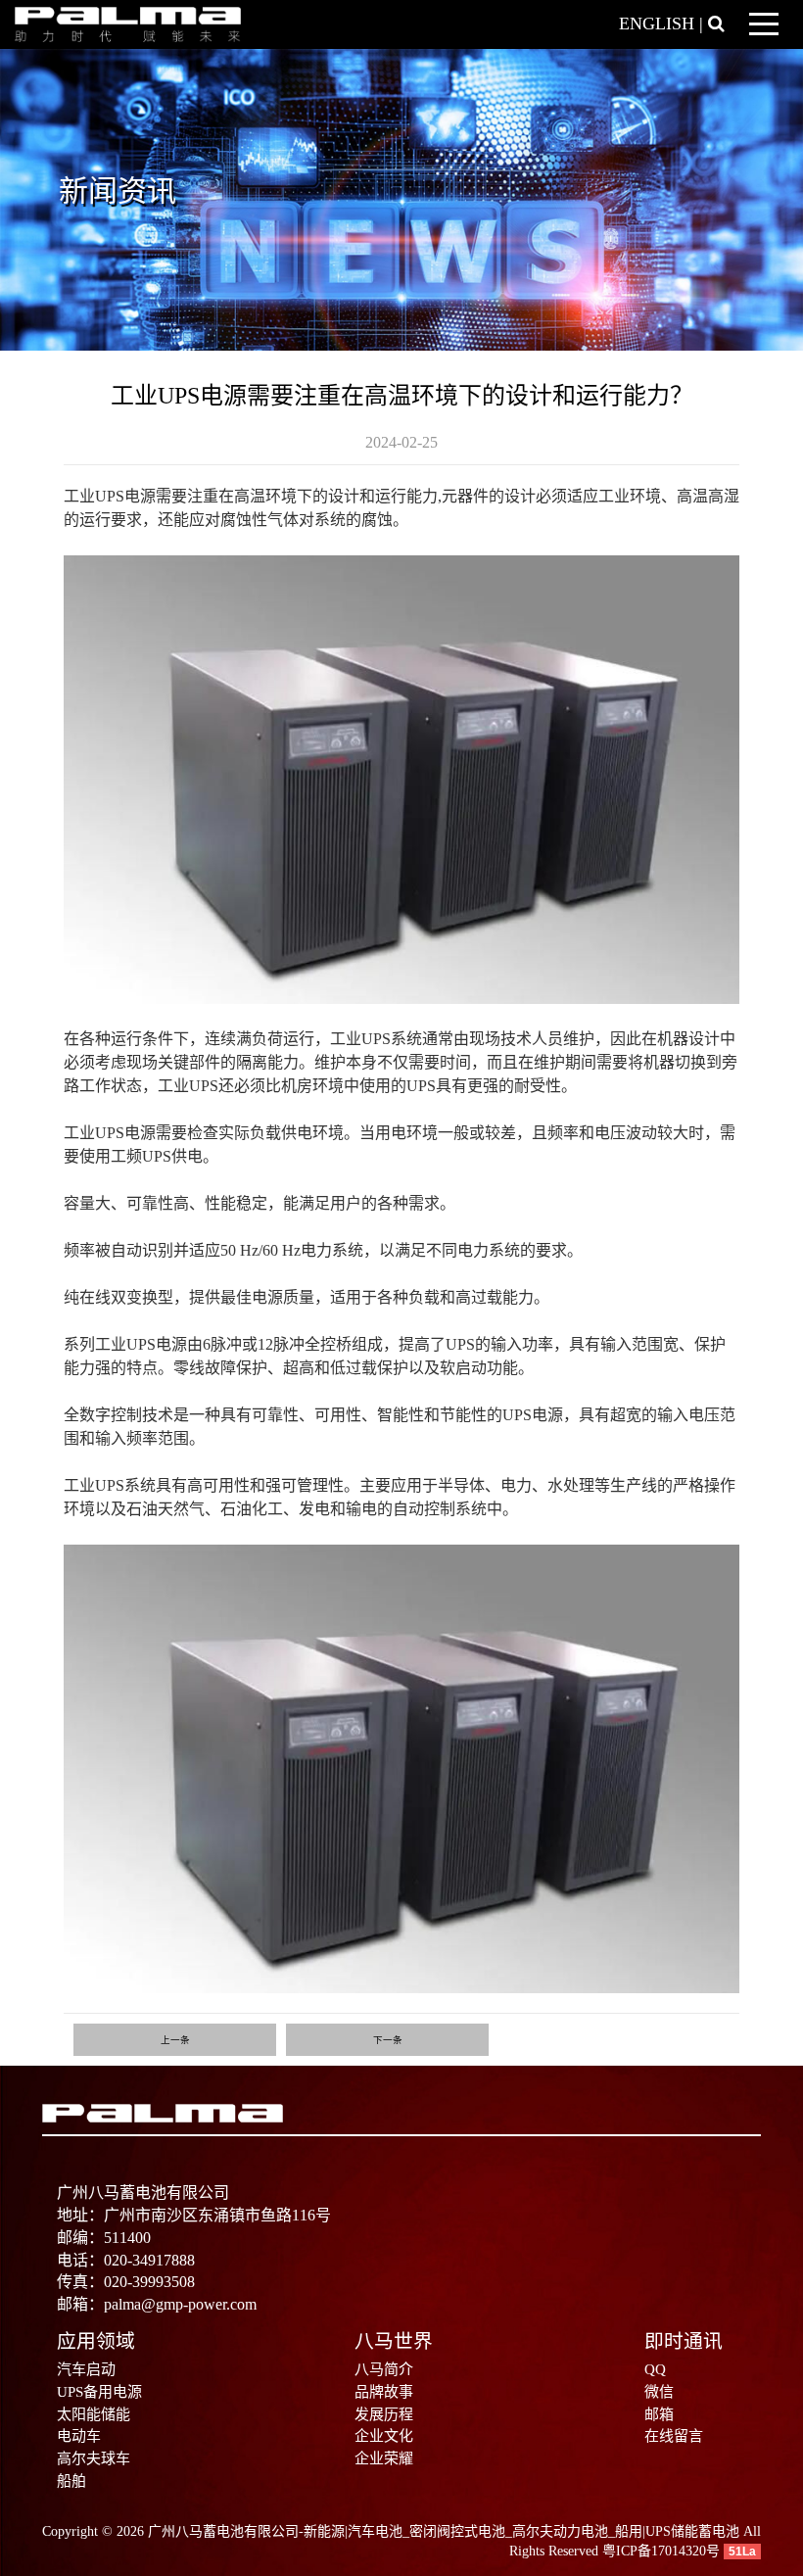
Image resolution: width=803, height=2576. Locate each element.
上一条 (175, 2040)
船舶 (71, 2481)
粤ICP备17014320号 (661, 2551)
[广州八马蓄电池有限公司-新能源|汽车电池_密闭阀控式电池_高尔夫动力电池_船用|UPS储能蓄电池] (128, 23)
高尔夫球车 (94, 2458)
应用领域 (96, 2341)
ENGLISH (657, 24)
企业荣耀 (384, 2458)
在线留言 (674, 2436)
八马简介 (384, 2369)
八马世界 (394, 2341)
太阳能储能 (94, 2414)
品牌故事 (384, 2392)
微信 (659, 2392)
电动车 (79, 2436)
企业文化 (384, 2436)
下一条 (388, 2040)
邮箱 (659, 2414)
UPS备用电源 (99, 2392)
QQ (655, 2369)
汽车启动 (86, 2369)
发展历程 (384, 2414)
